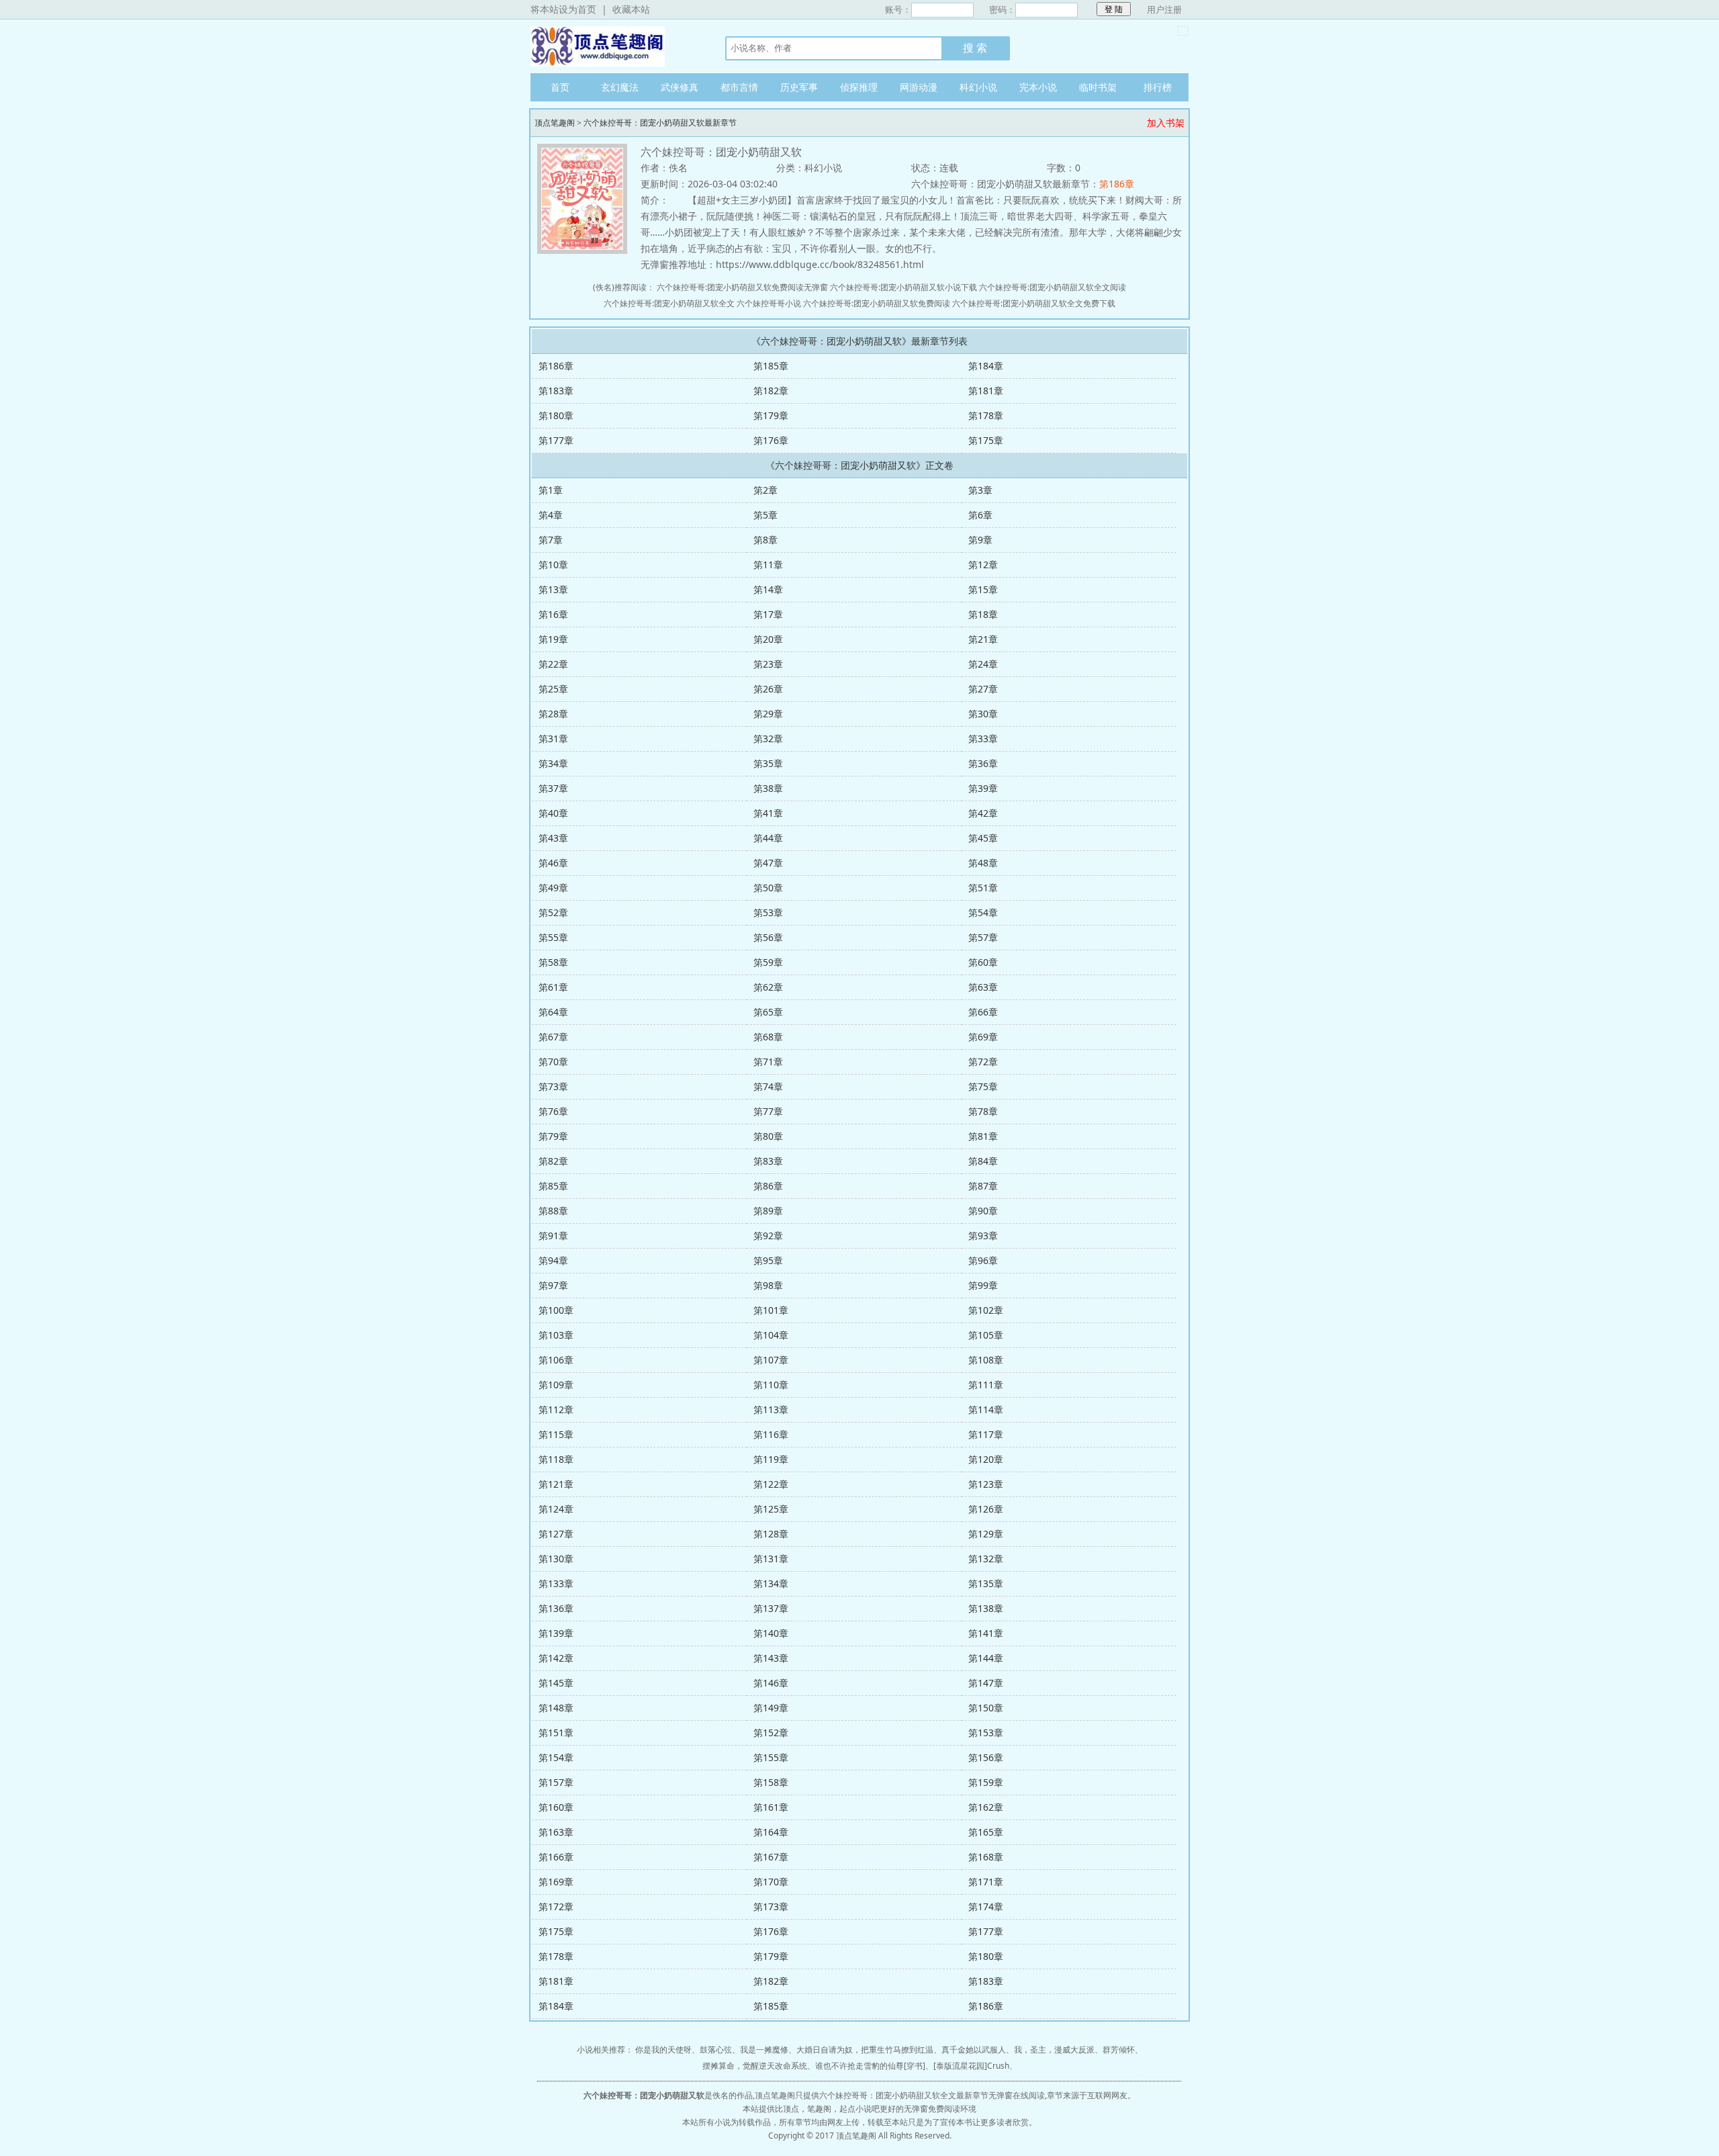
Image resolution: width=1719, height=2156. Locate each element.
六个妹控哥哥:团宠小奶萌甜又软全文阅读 (1053, 287)
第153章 (986, 1733)
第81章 (983, 1136)
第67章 (553, 1037)
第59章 (768, 962)
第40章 (553, 813)
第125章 (771, 1509)
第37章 (553, 788)
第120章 (986, 1459)
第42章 (983, 813)
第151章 (556, 1733)
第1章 (551, 490)
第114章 (986, 1409)
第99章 (983, 1285)
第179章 (771, 415)
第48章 (983, 863)
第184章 (986, 366)
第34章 (553, 763)
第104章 (771, 1335)
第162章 (986, 1807)
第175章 (986, 440)
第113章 (771, 1409)
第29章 (768, 714)
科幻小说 (978, 87)
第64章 (553, 1012)
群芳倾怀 (1119, 2050)
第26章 (768, 689)
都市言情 (739, 87)
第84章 (983, 1161)
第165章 (986, 1832)
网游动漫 (919, 87)
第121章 (556, 1484)
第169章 (556, 1882)
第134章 (771, 1583)
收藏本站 (631, 9)
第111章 (986, 1385)
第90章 (983, 1211)
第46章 (553, 863)
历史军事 (799, 87)
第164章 (771, 1832)
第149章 (771, 1708)
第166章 (556, 1857)
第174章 (986, 1906)
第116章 (771, 1434)
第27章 (983, 689)
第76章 (553, 1111)
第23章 (768, 664)
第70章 (553, 1062)
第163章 (556, 1832)
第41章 (768, 813)
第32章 (768, 738)
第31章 (553, 738)
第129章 (986, 1534)
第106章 (556, 1360)
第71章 (768, 1062)
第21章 (983, 639)
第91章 (553, 1236)
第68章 (768, 1037)
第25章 (553, 689)
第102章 (986, 1310)
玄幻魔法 (620, 87)
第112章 (556, 1409)
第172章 (556, 1906)
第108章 (986, 1360)
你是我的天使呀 (663, 2050)
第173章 (771, 1906)
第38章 (768, 788)
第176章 (771, 440)
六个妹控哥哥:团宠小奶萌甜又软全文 (669, 303)
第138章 (986, 1608)
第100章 (556, 1310)
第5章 (765, 515)
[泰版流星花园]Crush (971, 2066)
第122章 (771, 1484)
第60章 (983, 962)
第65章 (768, 1012)
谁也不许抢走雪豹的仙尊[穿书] (870, 2066)
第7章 (551, 540)
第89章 (768, 1211)
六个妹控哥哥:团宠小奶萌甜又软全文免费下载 (1034, 303)
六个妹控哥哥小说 (769, 303)
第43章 (553, 838)
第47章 (768, 863)
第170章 (771, 1882)
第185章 (771, 366)
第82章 (553, 1161)
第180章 (556, 415)
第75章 (983, 1086)
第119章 (771, 1459)
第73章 (553, 1086)
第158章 (771, 1782)
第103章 (556, 1335)
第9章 (980, 540)
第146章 (771, 1683)
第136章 (556, 1608)
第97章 (553, 1285)
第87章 (983, 1186)
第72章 (983, 1062)
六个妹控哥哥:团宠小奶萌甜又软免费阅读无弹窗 (742, 287)
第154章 (556, 1757)
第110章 (771, 1385)
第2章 (765, 490)
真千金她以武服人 (974, 2050)
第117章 (986, 1434)
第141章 (986, 1633)
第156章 (986, 1757)
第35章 (768, 763)
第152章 (771, 1733)
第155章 (771, 1757)
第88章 (553, 1211)
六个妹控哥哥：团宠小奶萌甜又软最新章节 (660, 123)
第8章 (765, 540)
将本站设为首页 (563, 9)
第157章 (556, 1782)
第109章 (556, 1385)
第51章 (983, 888)
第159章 (986, 1782)
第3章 (980, 490)
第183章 (556, 391)
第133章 (556, 1583)
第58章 (553, 962)
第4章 (551, 515)
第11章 (768, 565)
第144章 (986, 1658)
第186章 (1117, 184)
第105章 (986, 1335)
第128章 (771, 1534)
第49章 (553, 888)
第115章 (556, 1434)
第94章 (553, 1260)
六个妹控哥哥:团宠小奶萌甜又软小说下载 (903, 287)
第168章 (986, 1857)
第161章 (771, 1807)
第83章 (768, 1161)
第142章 (556, 1658)
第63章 (983, 987)
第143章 (771, 1658)
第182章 (771, 391)
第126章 (986, 1509)
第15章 (983, 589)
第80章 (768, 1136)
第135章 (986, 1583)
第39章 (983, 788)
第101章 (771, 1310)
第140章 (771, 1633)
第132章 (986, 1559)
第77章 (768, 1111)
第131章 (771, 1559)
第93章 (983, 1236)
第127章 (556, 1534)
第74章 (768, 1086)
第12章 (983, 565)
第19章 (553, 639)
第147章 (986, 1683)
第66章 (983, 1012)
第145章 (556, 1683)
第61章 (553, 987)
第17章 (768, 614)
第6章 (980, 515)
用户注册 (1164, 9)
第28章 (553, 714)
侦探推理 (859, 87)
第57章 (983, 937)
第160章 (556, 1807)
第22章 (553, 664)
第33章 (983, 738)
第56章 (768, 937)
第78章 (983, 1111)
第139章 (556, 1633)
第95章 (768, 1260)
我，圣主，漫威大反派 (1054, 2050)
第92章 (768, 1236)
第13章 (553, 589)
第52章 (553, 912)
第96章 (983, 1260)
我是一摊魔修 (764, 2050)
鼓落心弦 (716, 2050)
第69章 (983, 1037)
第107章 (771, 1360)
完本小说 (1038, 87)
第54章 (983, 912)
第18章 (983, 614)
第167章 (771, 1857)
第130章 (556, 1559)
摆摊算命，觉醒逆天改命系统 (755, 2066)
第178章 (986, 415)
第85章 (553, 1186)
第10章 (553, 565)
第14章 (768, 589)
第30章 (983, 714)
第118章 (556, 1459)
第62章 (768, 987)
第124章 (556, 1509)
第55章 (553, 937)
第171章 (986, 1882)
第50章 (768, 888)
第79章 (553, 1136)
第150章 (986, 1708)
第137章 (771, 1608)
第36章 (983, 763)
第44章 (768, 838)
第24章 (983, 664)
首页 (560, 87)
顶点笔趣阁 (614, 46)
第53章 (768, 912)
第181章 (986, 391)
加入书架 (1166, 123)
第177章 (556, 440)
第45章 (983, 838)
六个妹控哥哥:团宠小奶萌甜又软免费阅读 (877, 303)
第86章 (768, 1186)
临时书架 (1098, 87)
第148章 (556, 1708)
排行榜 (1158, 87)
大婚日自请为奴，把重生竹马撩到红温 (865, 2050)
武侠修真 (680, 87)
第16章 (553, 614)
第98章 (768, 1285)
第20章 (768, 639)
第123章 (986, 1484)
